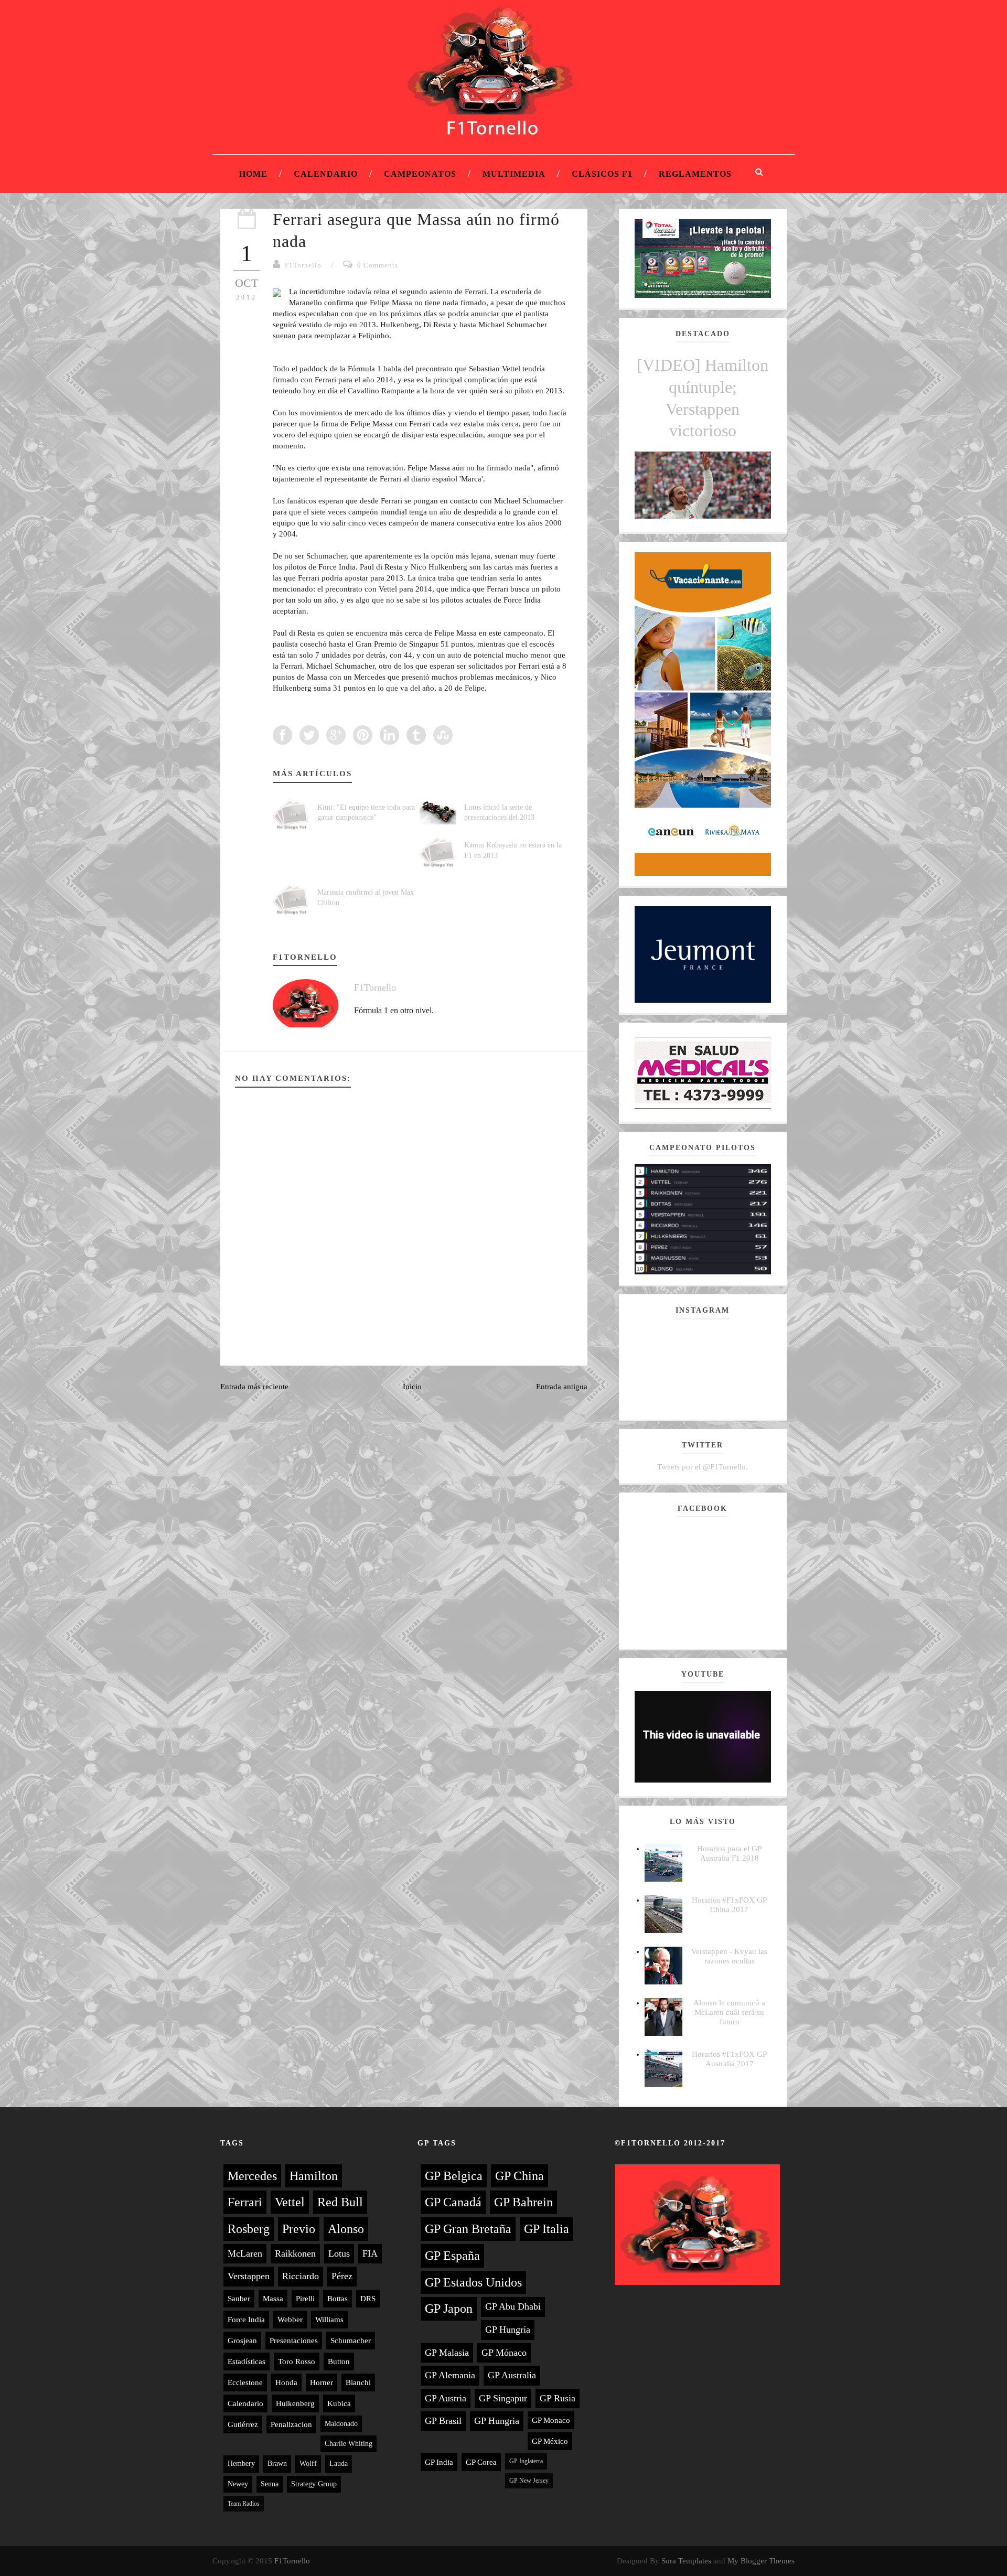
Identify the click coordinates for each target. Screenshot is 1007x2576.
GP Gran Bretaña (468, 2229)
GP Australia (512, 2375)
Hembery (241, 2464)
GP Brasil (443, 2421)
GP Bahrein (523, 2202)
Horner (322, 2382)
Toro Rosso (297, 2362)
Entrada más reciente (254, 1387)
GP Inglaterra (526, 2461)
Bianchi (358, 2382)
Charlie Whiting (349, 2444)
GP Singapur (503, 2398)
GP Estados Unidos (473, 2282)
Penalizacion (291, 2424)
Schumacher (351, 2341)
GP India (439, 2462)
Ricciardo (301, 2276)
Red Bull (340, 2202)
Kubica (339, 2403)
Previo (299, 2229)
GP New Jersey (529, 2481)
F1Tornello (303, 265)
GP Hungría (508, 2330)
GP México (550, 2441)
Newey (238, 2484)
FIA (370, 2253)
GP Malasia (447, 2353)
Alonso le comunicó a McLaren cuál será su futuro (729, 2012)
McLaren (245, 2253)
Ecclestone (245, 2382)
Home (253, 174)
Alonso (346, 2229)
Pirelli (305, 2299)
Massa (273, 2299)
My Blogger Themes (761, 2561)
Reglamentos (695, 174)
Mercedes (252, 2176)
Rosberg (249, 2229)
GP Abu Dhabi (513, 2306)
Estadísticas (247, 2362)
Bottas (338, 2299)
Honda (286, 2382)
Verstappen (249, 2276)
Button (339, 2362)
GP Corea (481, 2462)
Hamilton (314, 2176)
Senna (270, 2484)
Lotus (339, 2253)
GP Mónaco (504, 2353)
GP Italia (547, 2229)
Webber (290, 2320)
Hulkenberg (295, 2403)
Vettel (290, 2202)
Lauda (339, 2464)
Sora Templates (686, 2561)
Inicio (412, 1387)
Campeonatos (420, 174)
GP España (452, 2256)
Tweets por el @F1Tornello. (703, 1467)
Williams (329, 2320)
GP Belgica (454, 2176)
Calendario (326, 174)
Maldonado (341, 2424)
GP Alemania (450, 2375)
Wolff (308, 2464)
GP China (519, 2176)
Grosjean (242, 2341)
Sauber (239, 2299)
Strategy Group (314, 2484)
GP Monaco (551, 2420)
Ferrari (245, 2202)
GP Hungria (497, 2421)
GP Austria (446, 2398)
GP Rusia (558, 2398)
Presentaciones (294, 2341)
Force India (246, 2320)
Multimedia (514, 174)
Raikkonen (295, 2253)
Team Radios (244, 2504)
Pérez (342, 2276)
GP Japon (449, 2309)
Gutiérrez (243, 2424)
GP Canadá (453, 2202)
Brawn (277, 2464)
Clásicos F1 (602, 174)
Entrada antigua (562, 1387)
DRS (368, 2299)
